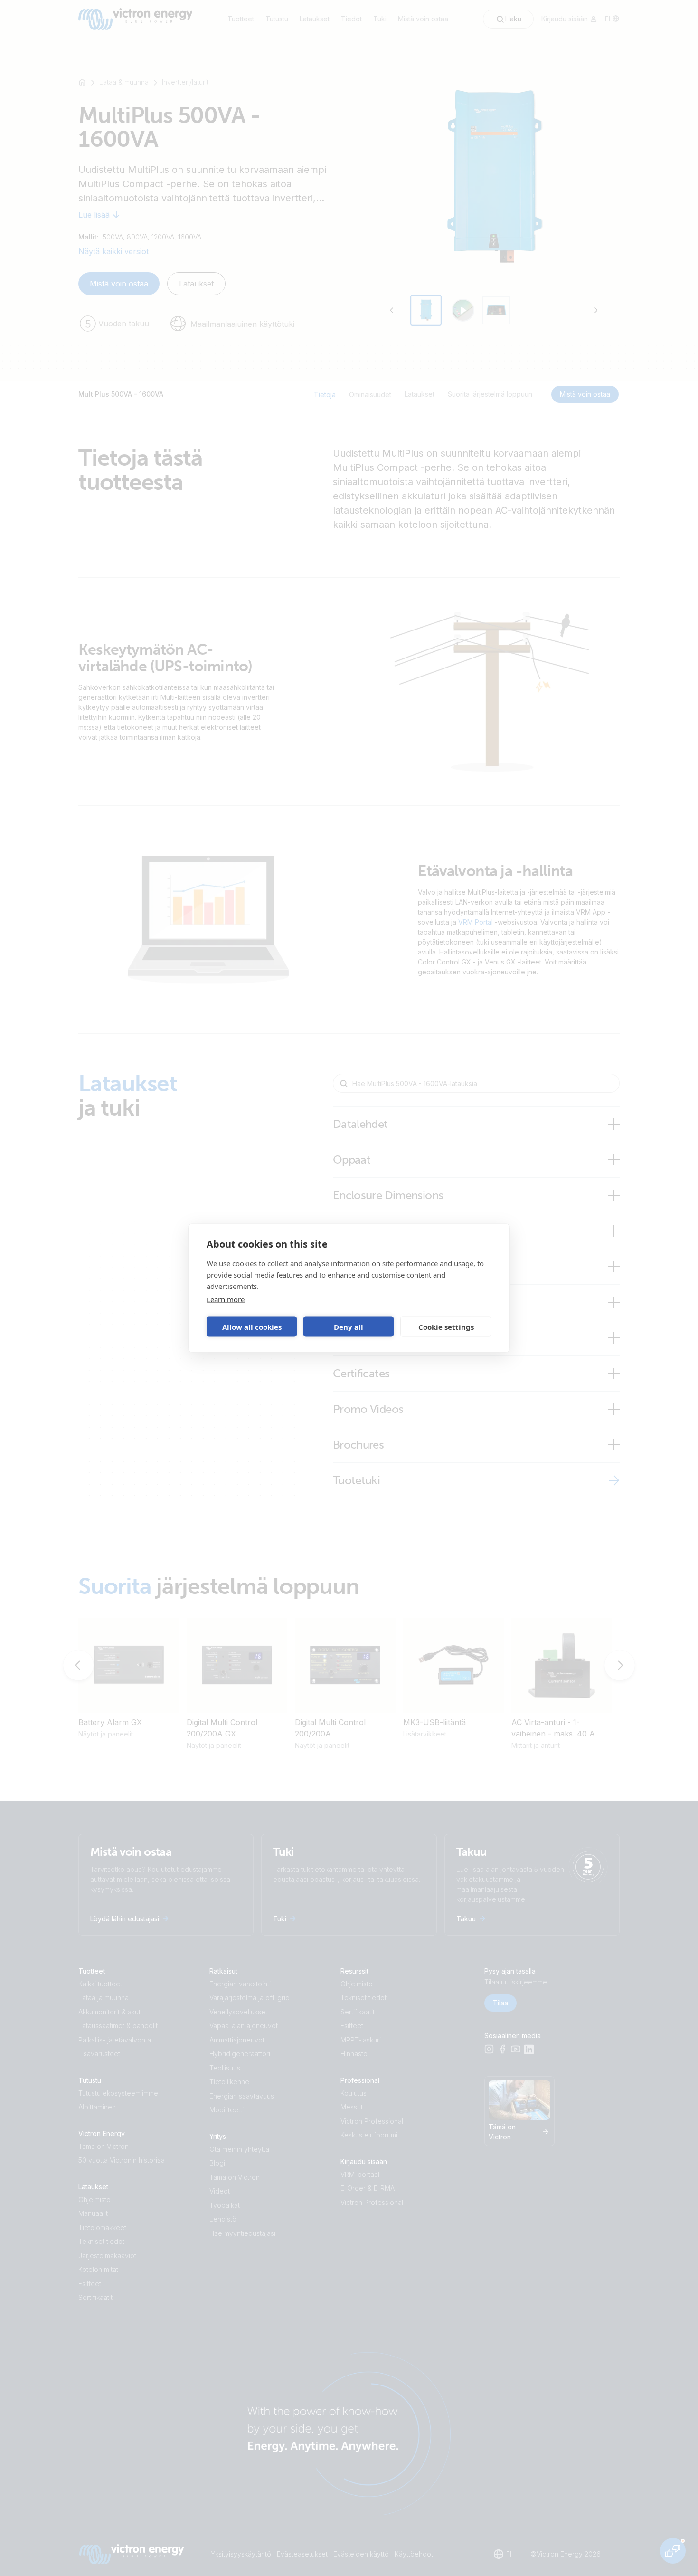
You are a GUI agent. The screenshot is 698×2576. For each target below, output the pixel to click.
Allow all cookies (252, 1326)
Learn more (226, 1299)
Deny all (349, 1326)
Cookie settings (446, 1326)
